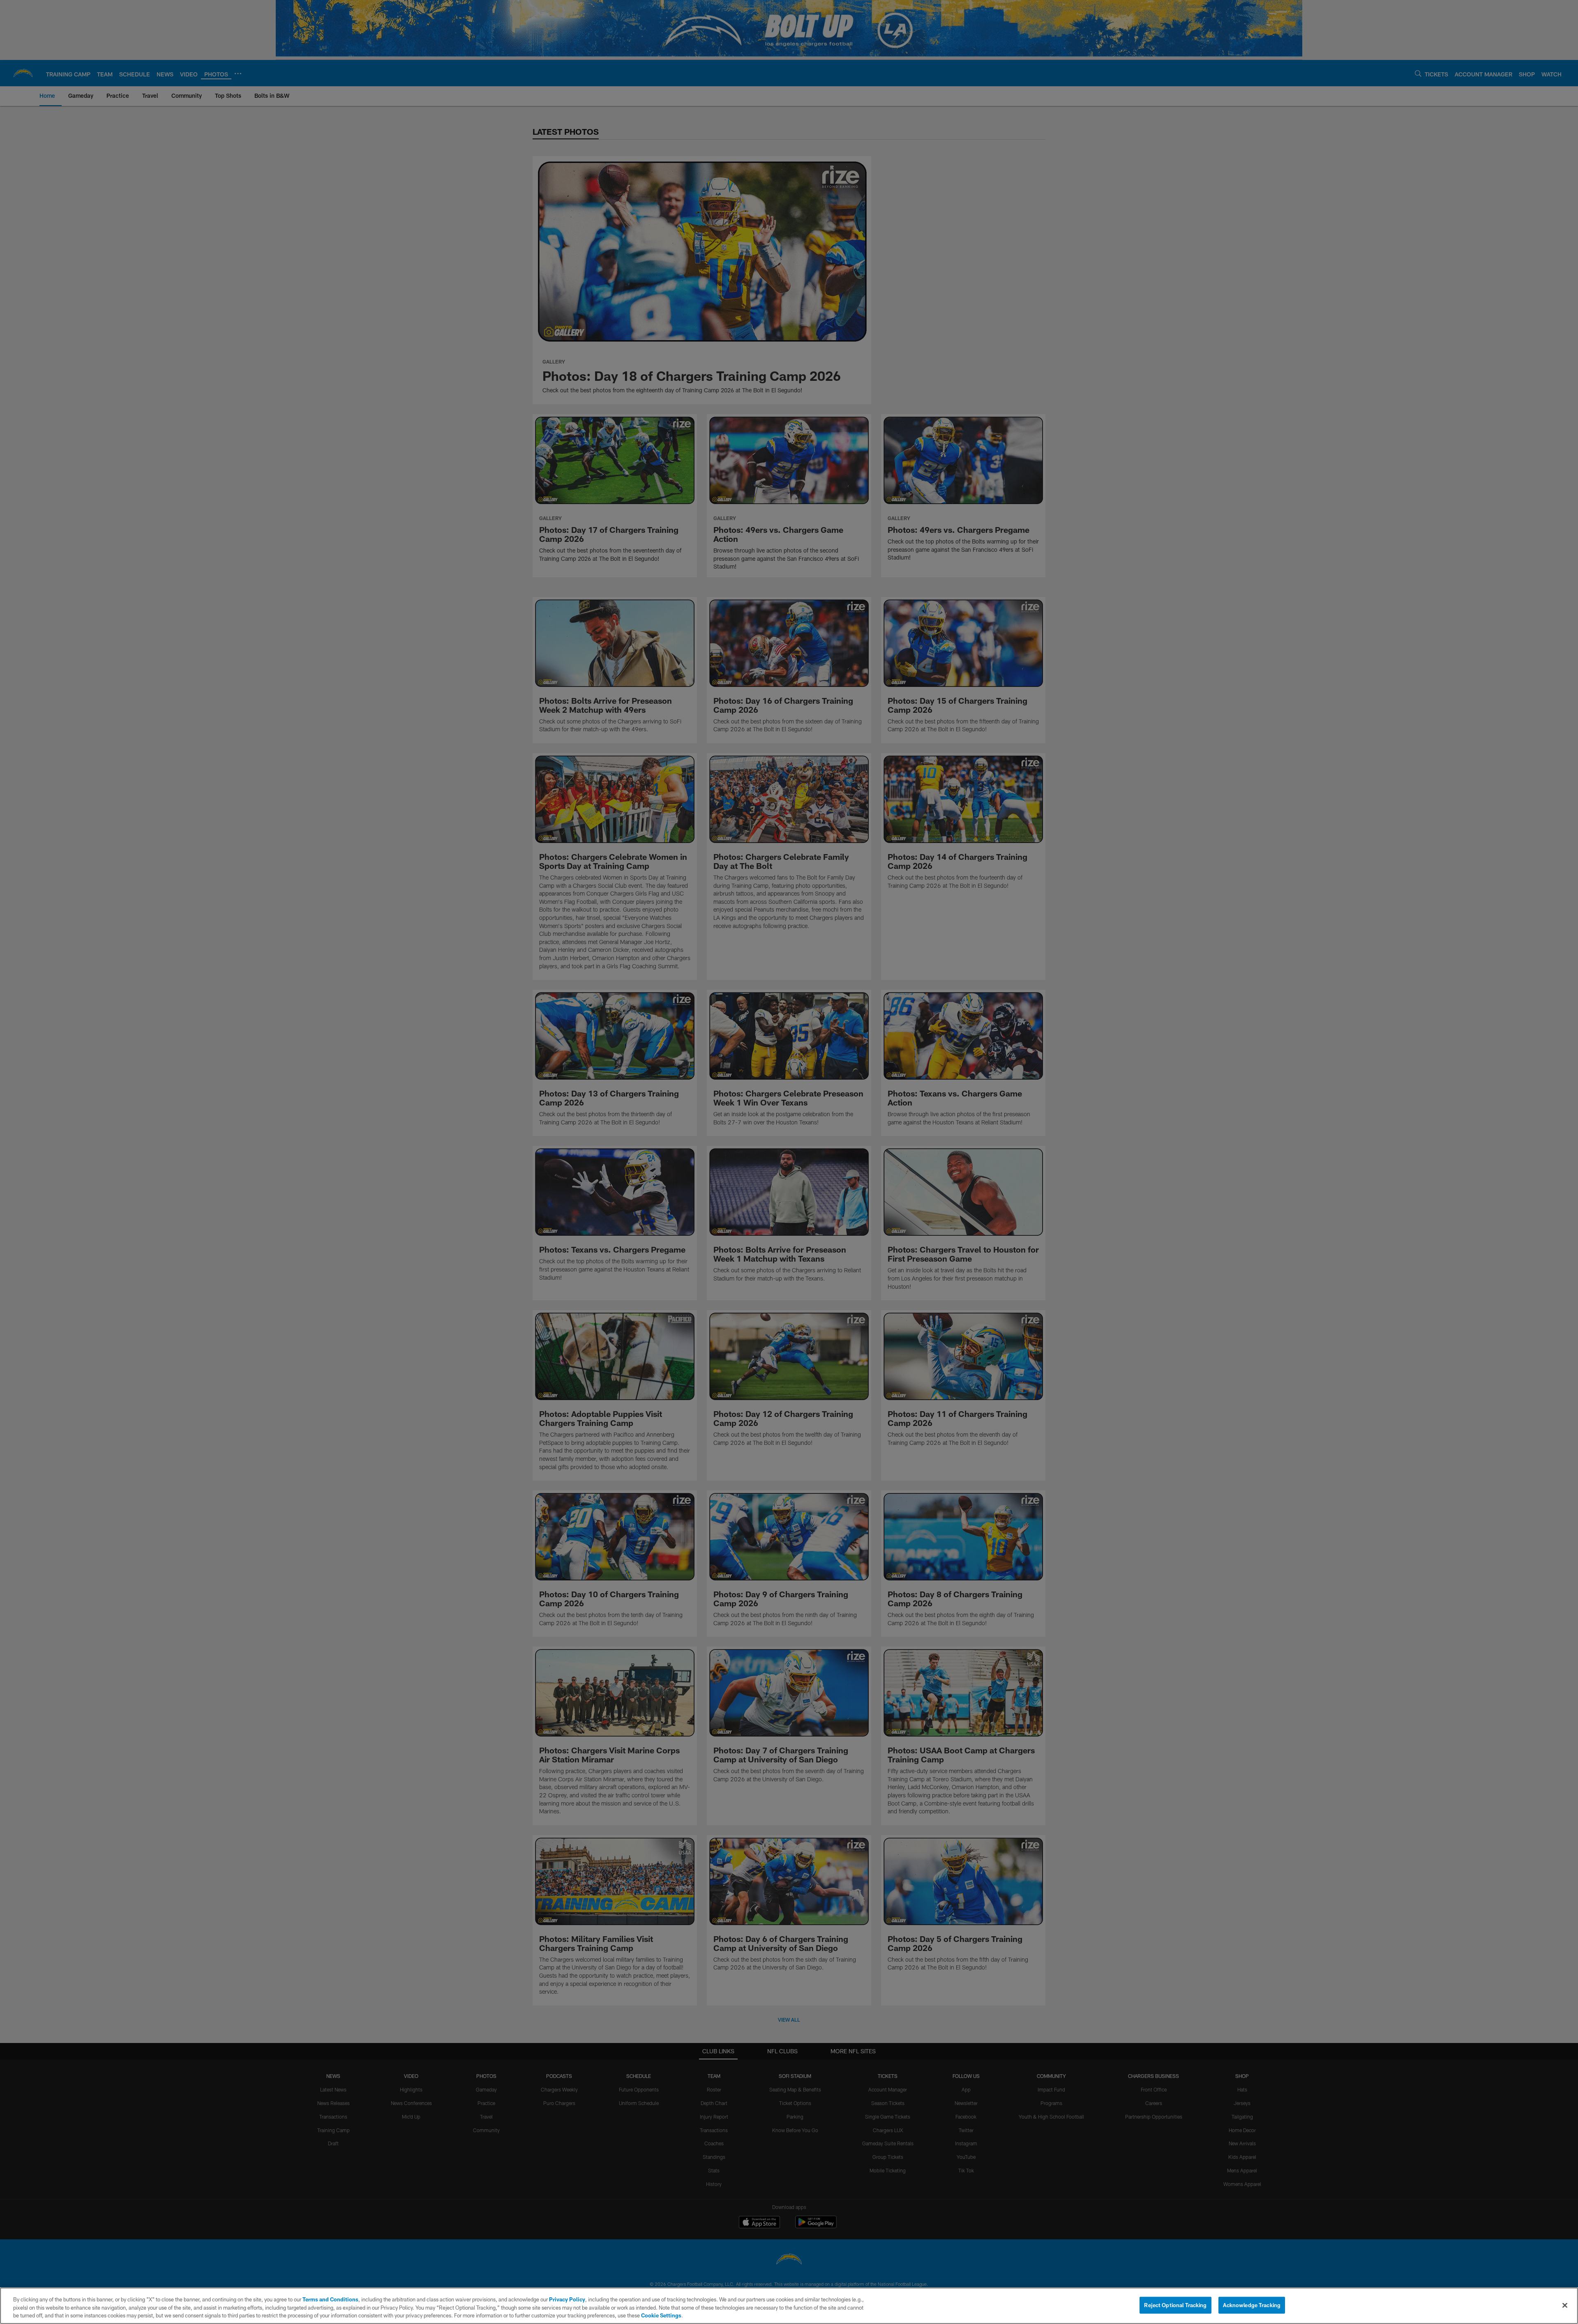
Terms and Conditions (330, 2299)
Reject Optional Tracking (1175, 2305)
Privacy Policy (567, 2299)
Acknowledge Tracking (1252, 2305)
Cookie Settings (661, 2315)
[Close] (1565, 2305)
